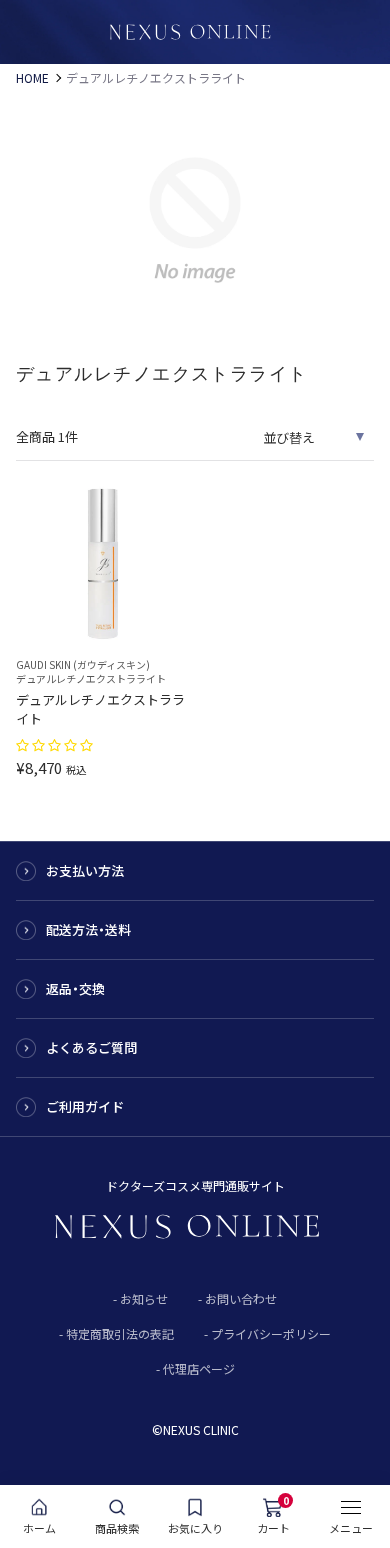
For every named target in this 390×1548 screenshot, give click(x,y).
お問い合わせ (241, 1298)
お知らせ (144, 1298)
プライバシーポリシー (271, 1333)
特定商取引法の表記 (120, 1333)
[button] (56, 743)
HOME (32, 78)
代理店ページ (199, 1368)
